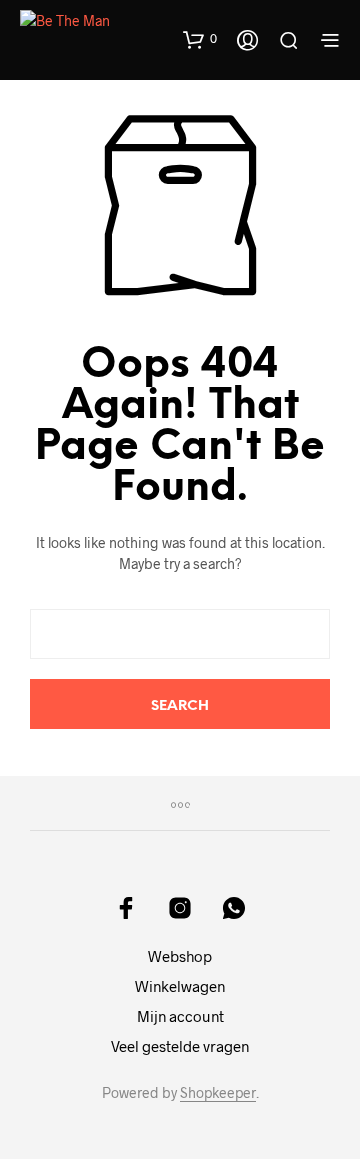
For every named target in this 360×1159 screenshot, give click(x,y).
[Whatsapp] (234, 908)
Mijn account (180, 1016)
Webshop (180, 956)
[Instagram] (180, 908)
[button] (200, 39)
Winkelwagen (180, 986)
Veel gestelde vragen (180, 1046)
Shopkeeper (218, 1093)
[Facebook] (126, 908)
